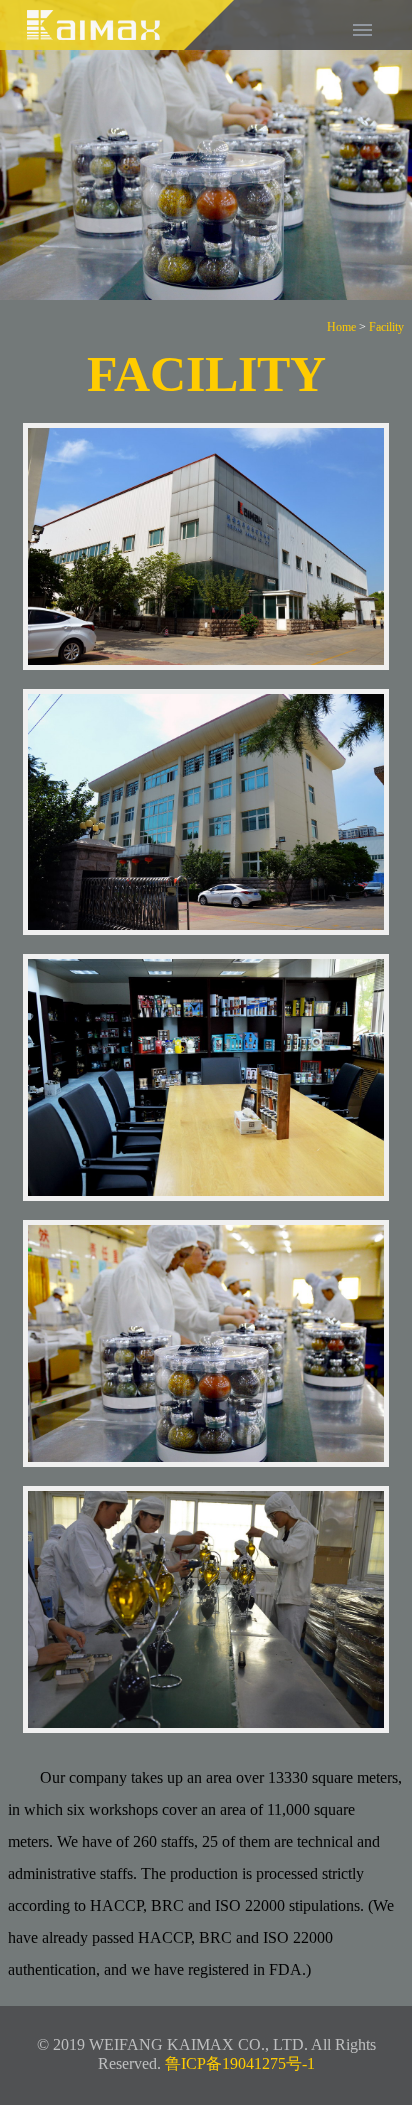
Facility (386, 327)
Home (341, 327)
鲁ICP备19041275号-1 (240, 2063)
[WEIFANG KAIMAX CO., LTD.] (118, 44)
